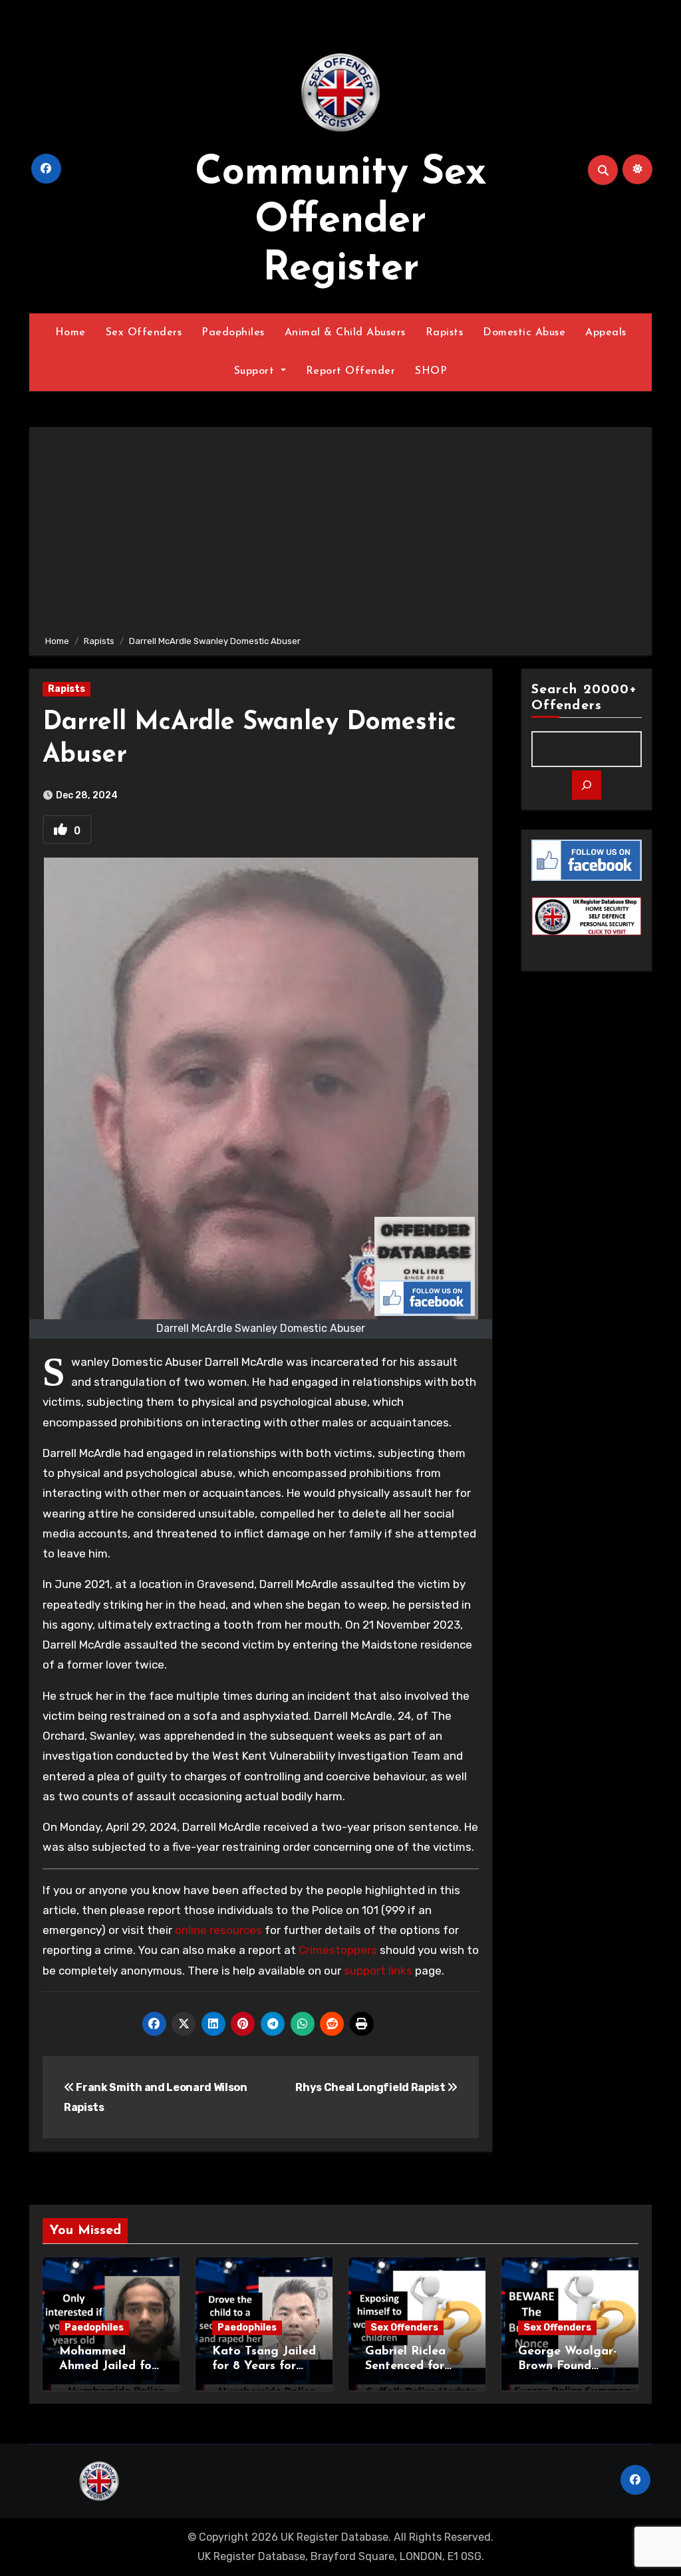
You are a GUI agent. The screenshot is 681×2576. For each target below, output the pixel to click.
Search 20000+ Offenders (584, 698)
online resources (218, 1930)
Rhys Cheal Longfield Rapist (371, 2087)
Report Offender (351, 371)
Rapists (445, 333)
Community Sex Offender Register (341, 222)
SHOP (431, 371)
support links (378, 1971)
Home (70, 333)
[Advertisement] (342, 534)
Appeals (606, 333)
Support (256, 371)
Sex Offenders (144, 333)
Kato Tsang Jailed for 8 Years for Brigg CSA (264, 2366)
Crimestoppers (338, 1950)
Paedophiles (233, 333)
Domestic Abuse (524, 333)
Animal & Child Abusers (345, 333)
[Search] (587, 785)
